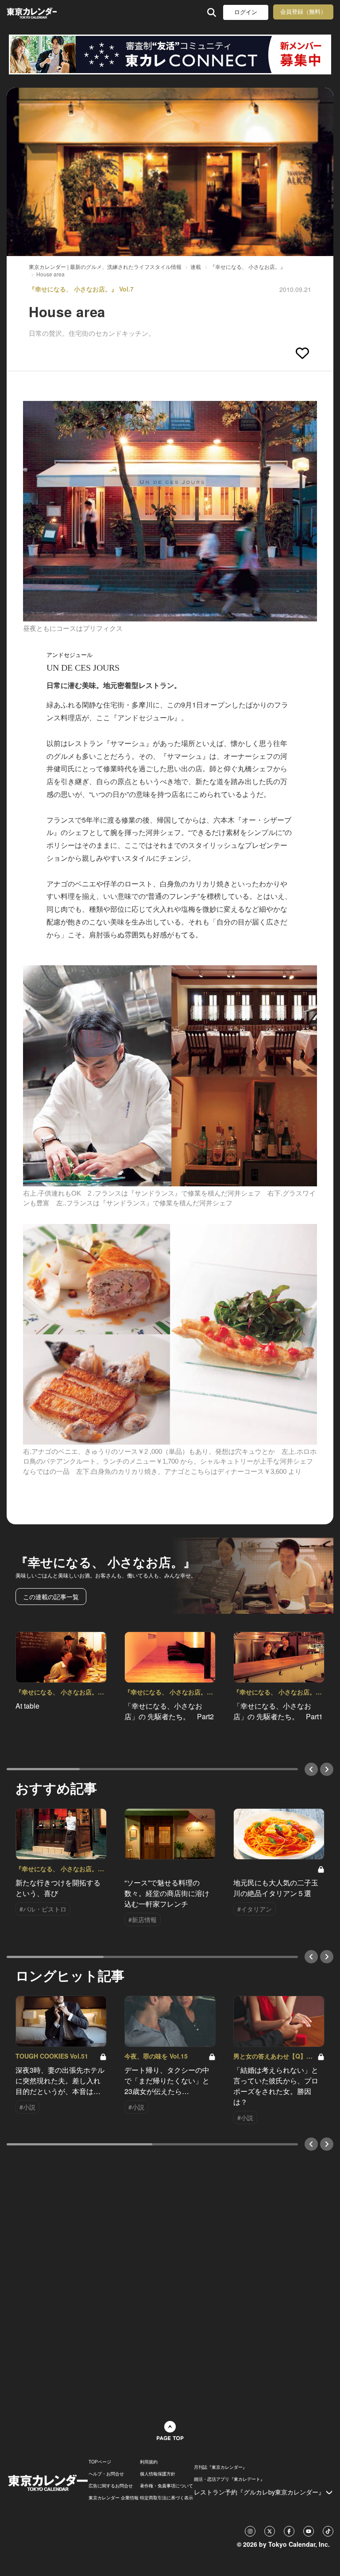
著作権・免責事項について (166, 2486)
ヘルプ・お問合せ (106, 2474)
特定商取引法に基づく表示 (166, 2498)
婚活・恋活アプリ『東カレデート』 (229, 2479)
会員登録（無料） (303, 12)
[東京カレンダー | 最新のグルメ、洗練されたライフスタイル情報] (32, 12)
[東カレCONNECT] (170, 54)
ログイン (246, 12)
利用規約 (149, 2462)
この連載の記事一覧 (51, 1597)
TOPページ (100, 2462)
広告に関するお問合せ (111, 2486)
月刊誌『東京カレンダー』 (220, 2467)
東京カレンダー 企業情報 (114, 2498)
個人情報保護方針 (158, 2474)
